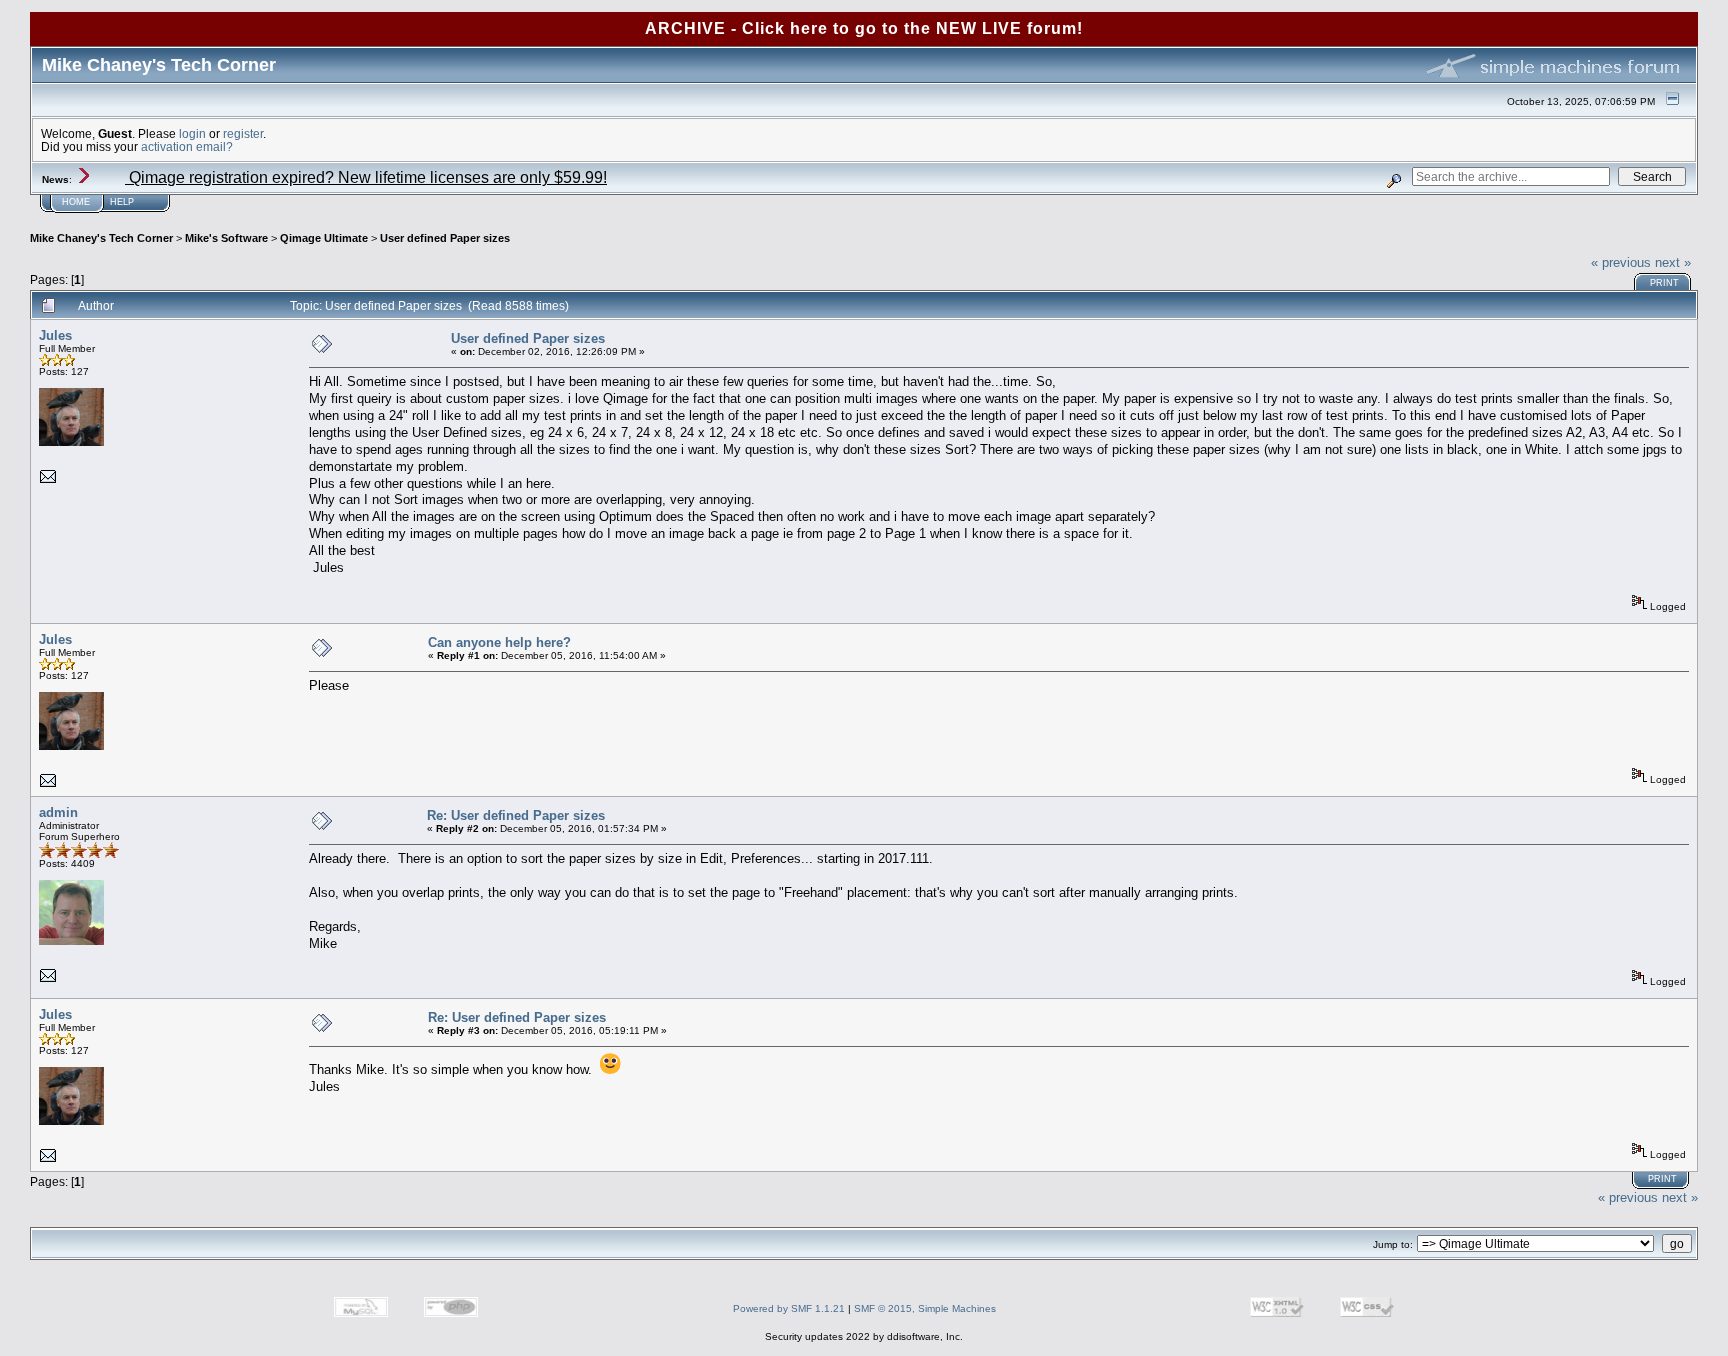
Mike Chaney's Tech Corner (101, 238)
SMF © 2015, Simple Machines (925, 1308)
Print (1664, 283)
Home (76, 202)
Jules (55, 335)
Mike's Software (226, 238)
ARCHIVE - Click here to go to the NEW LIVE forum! (864, 28)
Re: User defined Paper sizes (516, 815)
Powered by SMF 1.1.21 (789, 1308)
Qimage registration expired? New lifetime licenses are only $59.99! (366, 177)
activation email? (187, 146)
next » (1673, 262)
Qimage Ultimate (324, 238)
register (243, 133)
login (192, 133)
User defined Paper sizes (445, 238)
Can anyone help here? (499, 642)
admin (58, 812)
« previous (1621, 262)
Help (122, 202)
